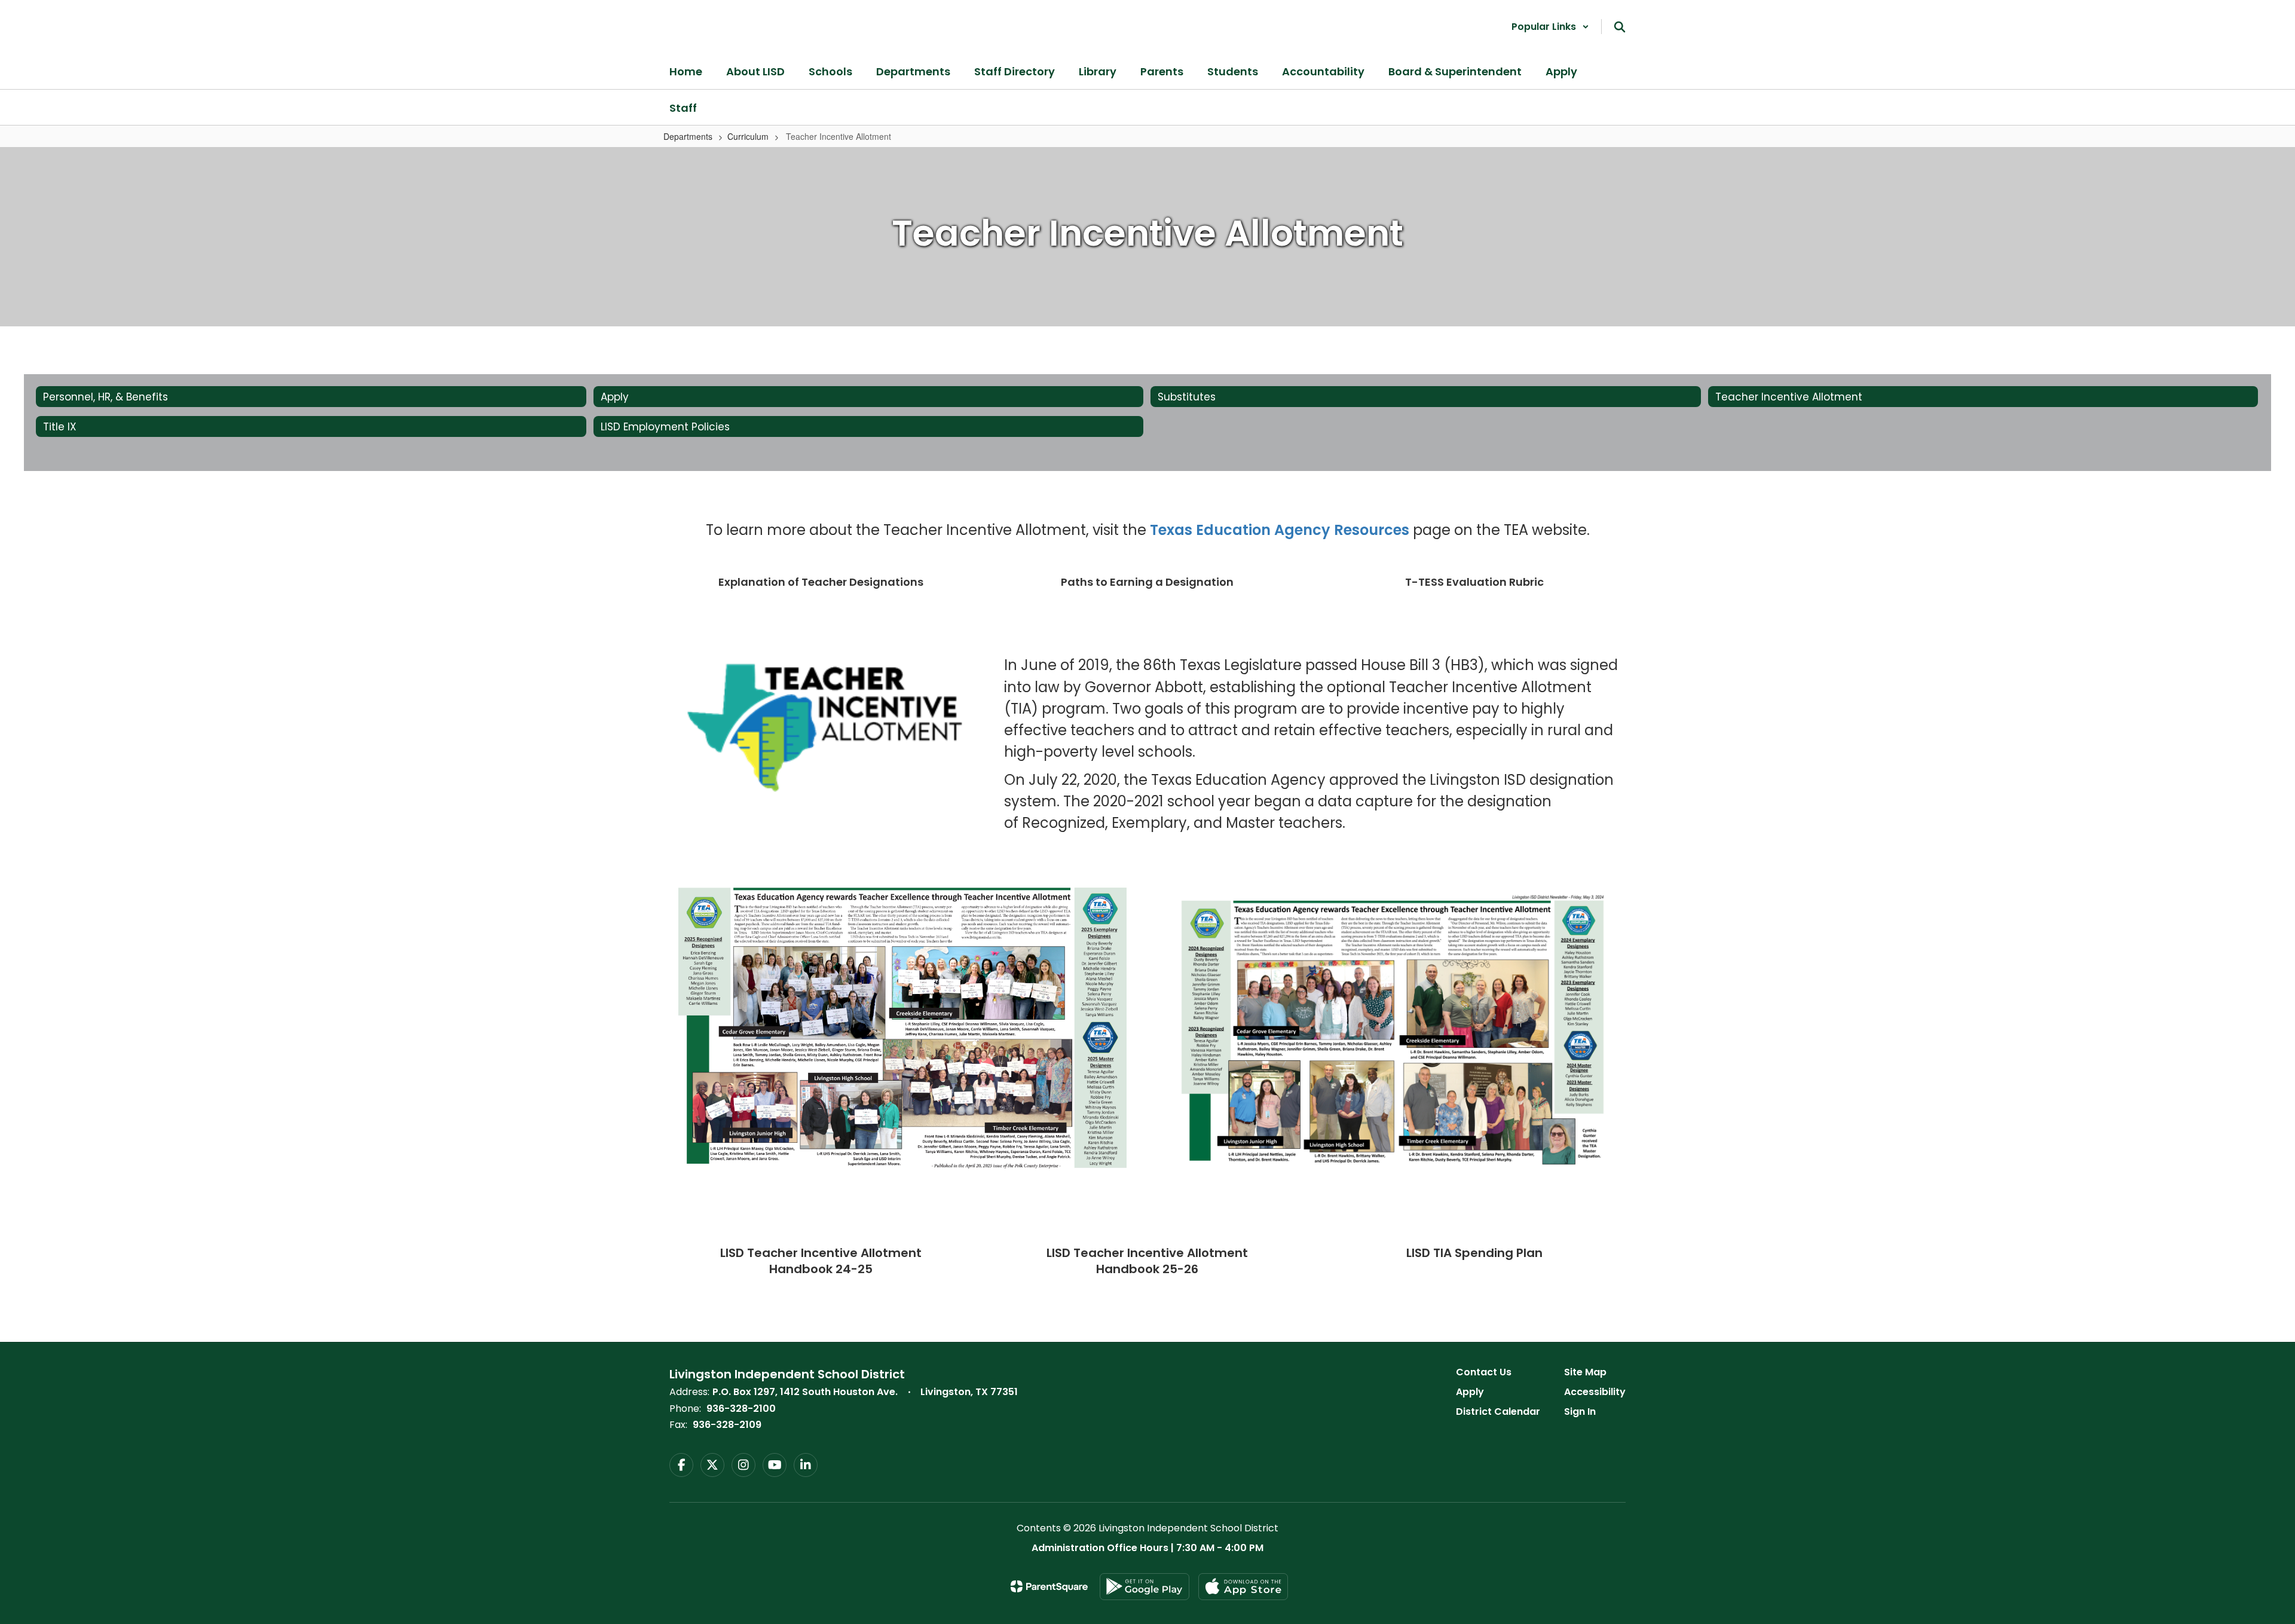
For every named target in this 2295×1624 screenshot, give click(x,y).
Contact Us (1484, 1372)
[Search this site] (1620, 27)
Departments (688, 136)
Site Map (1585, 1372)
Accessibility (1595, 1392)
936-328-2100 (741, 1409)
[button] (1550, 27)
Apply (1470, 1392)
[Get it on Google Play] (1145, 1587)
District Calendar (1498, 1412)
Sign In (1580, 1412)
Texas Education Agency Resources (1280, 530)
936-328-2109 (727, 1425)
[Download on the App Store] (1243, 1587)
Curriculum (748, 136)
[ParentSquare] (1049, 1586)
